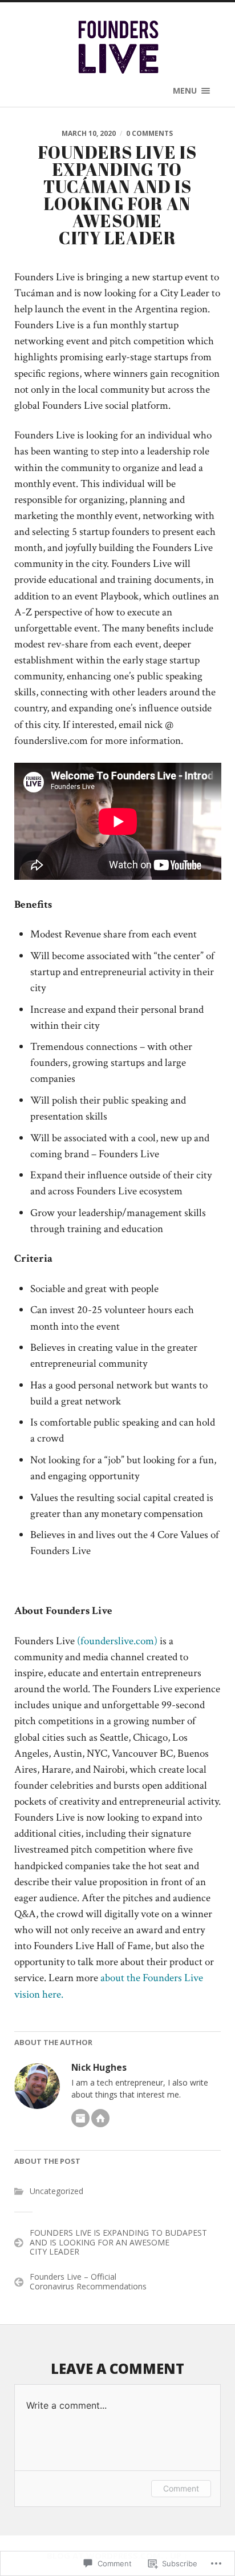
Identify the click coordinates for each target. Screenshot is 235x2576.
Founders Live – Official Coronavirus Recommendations (88, 2281)
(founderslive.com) (117, 1641)
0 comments (149, 133)
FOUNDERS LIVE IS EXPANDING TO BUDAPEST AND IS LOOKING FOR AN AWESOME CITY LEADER (118, 2242)
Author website (100, 2118)
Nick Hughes (99, 2068)
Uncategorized (56, 2191)
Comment (181, 2488)
